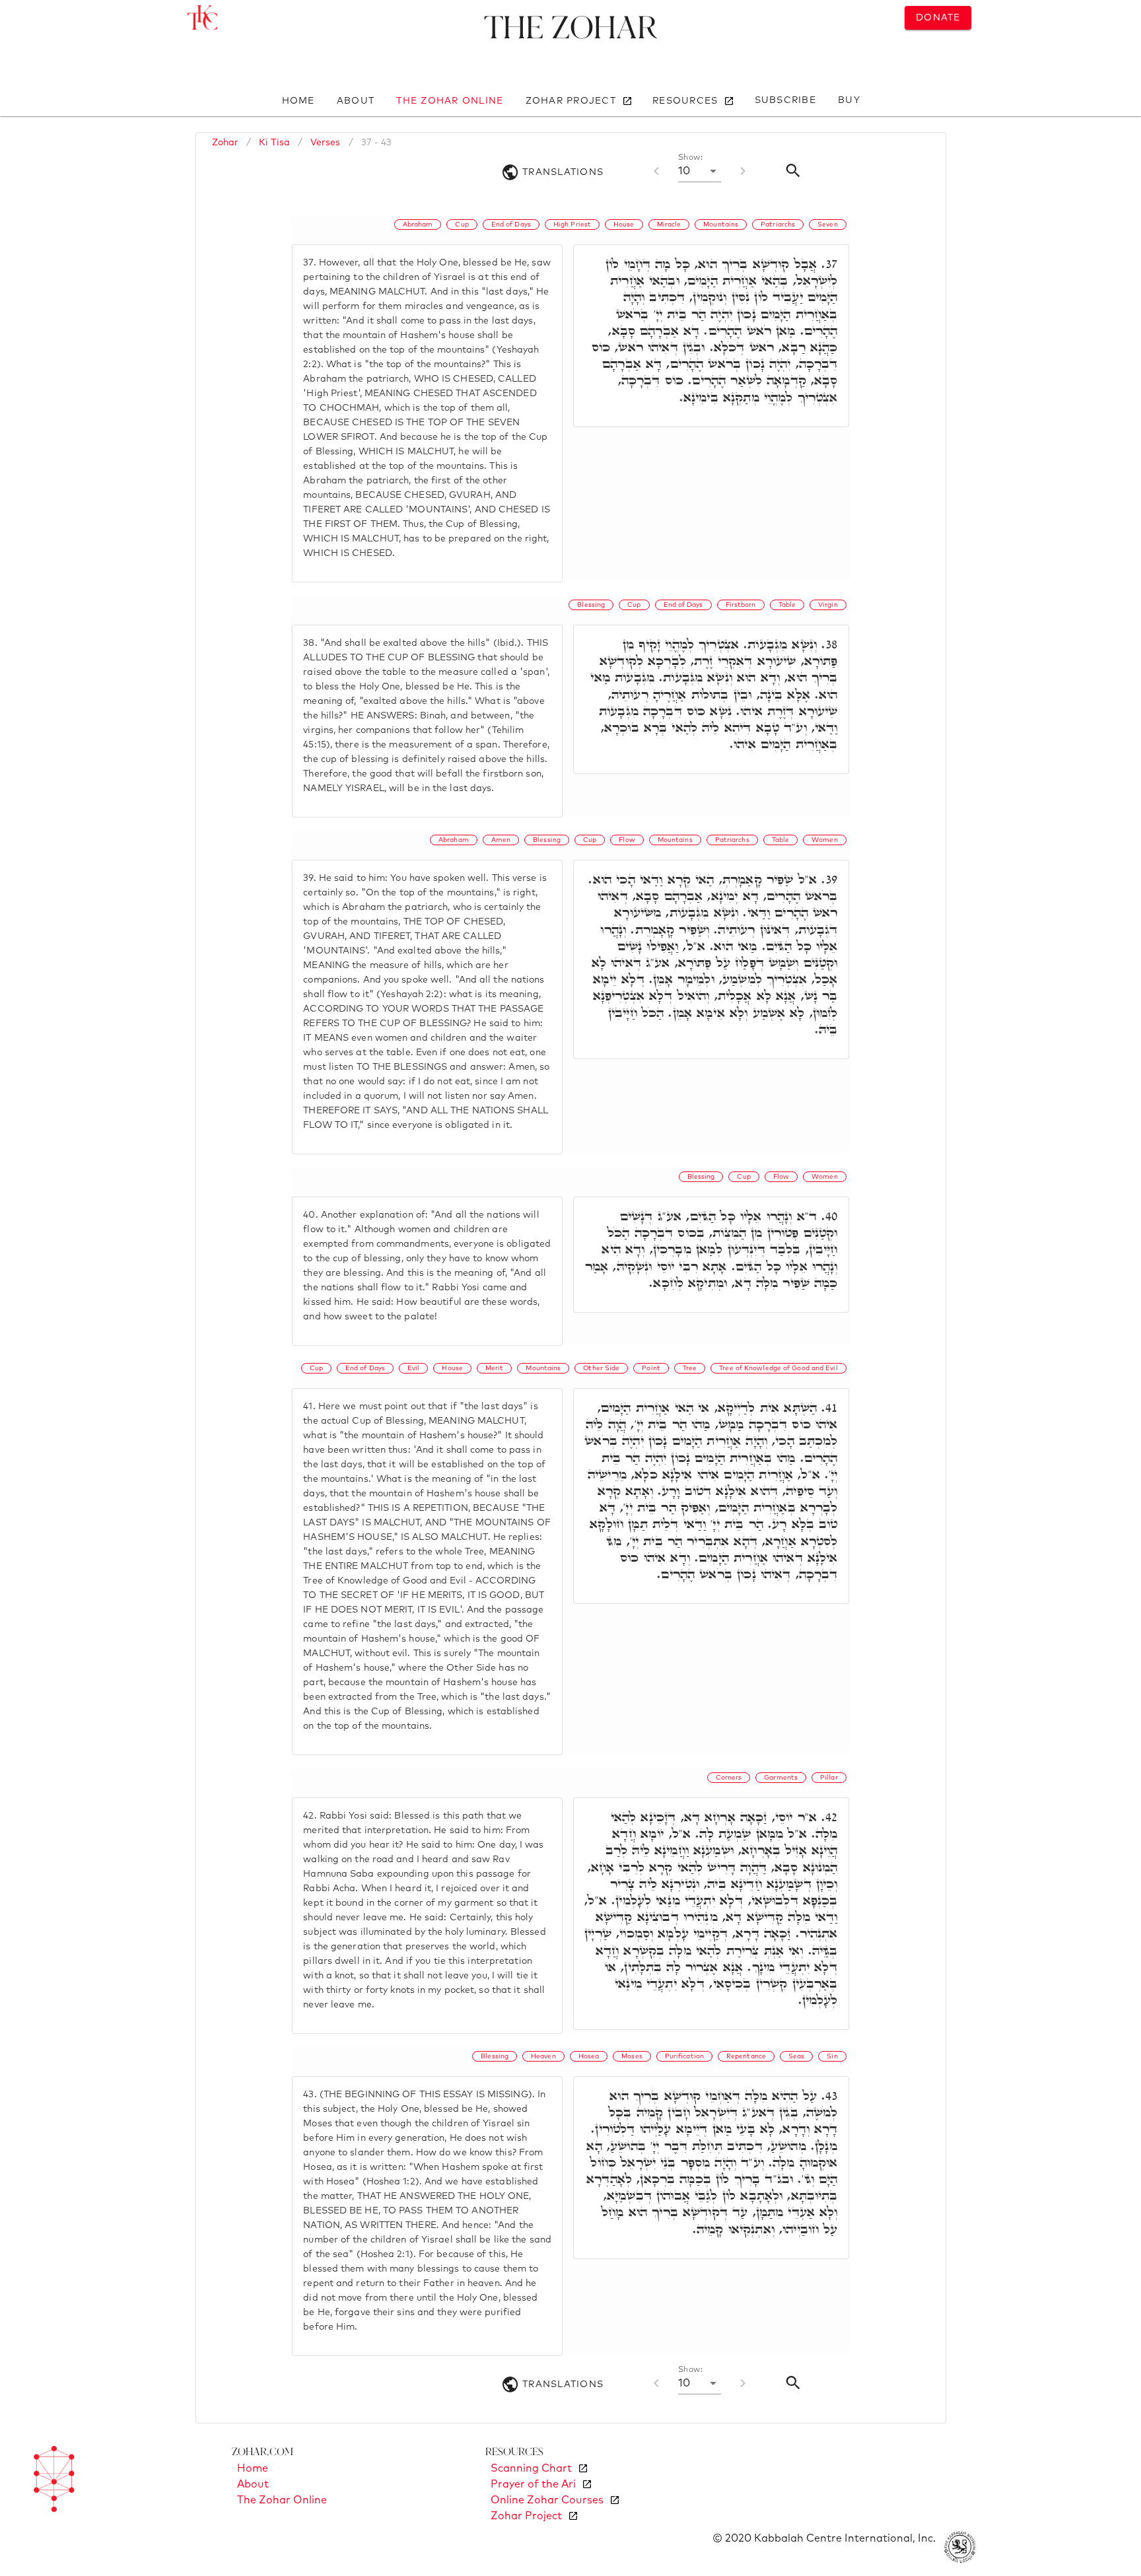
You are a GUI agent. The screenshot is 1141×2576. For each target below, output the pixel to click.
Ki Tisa (274, 143)
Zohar (225, 143)
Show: (690, 158)
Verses (326, 143)
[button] (700, 171)
